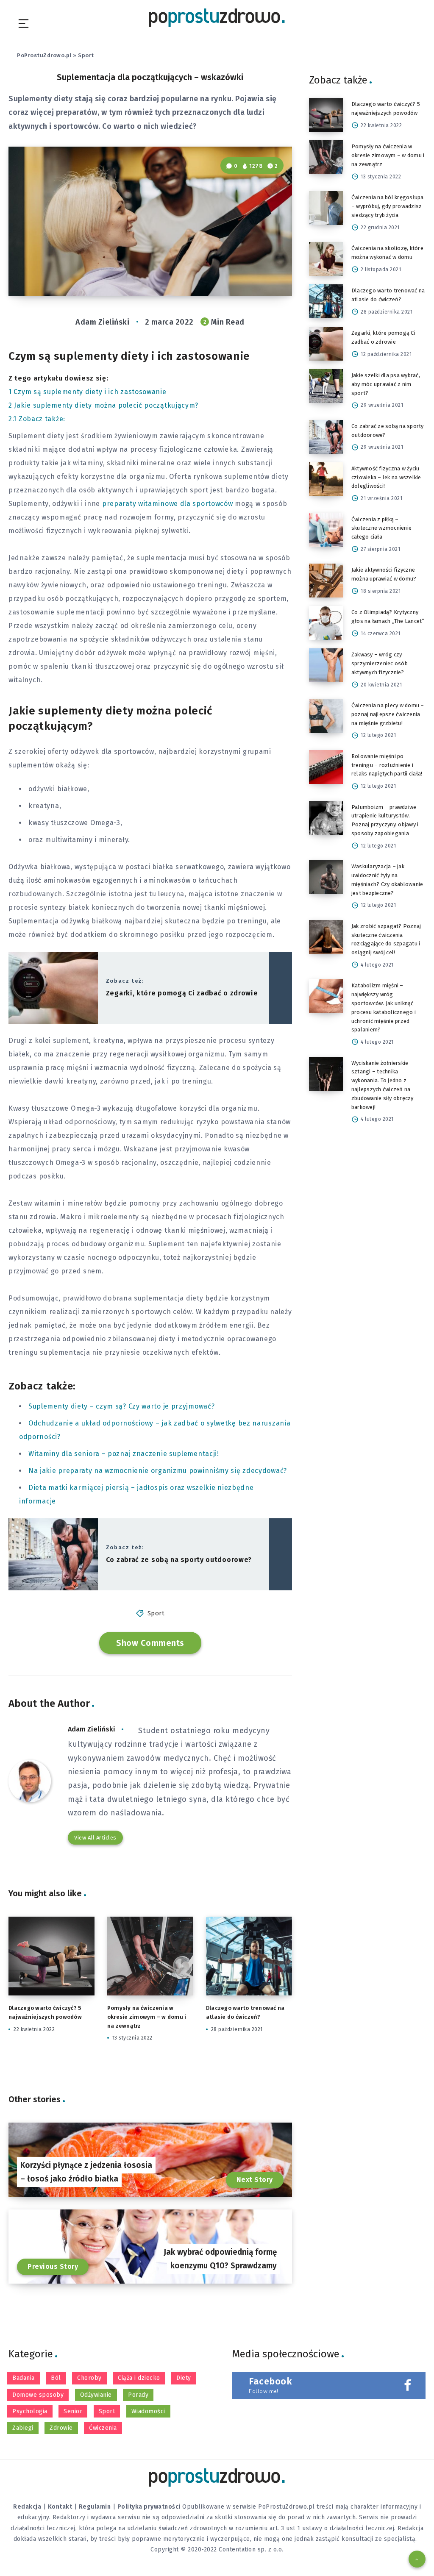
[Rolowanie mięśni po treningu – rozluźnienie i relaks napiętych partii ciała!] (326, 767)
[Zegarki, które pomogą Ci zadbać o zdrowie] (326, 344)
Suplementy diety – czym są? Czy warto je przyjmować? (121, 1406)
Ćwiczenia (103, 2428)
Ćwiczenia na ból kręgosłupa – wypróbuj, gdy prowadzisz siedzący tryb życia (388, 206)
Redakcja (27, 2507)
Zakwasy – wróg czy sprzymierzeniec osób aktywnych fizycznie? (380, 663)
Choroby (89, 2378)
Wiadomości (148, 2411)
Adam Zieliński (92, 1729)
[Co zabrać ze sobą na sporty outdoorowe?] (326, 437)
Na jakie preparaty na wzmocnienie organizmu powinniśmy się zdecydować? (158, 1471)
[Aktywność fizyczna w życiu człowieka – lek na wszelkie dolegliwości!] (326, 479)
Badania (24, 2378)
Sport (86, 55)
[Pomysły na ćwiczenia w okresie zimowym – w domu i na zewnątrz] (326, 157)
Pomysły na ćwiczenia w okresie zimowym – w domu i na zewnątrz (147, 2017)
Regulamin (95, 2507)
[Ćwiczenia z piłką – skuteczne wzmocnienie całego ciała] (326, 530)
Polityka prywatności (149, 2507)
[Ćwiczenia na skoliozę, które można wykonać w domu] (326, 259)
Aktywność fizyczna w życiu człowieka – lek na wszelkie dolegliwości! (386, 477)
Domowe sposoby (38, 2395)
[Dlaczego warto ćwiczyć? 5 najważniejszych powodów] (326, 115)
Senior (73, 2411)
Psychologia (30, 2411)
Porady (138, 2395)
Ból (56, 2378)
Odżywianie (96, 2395)
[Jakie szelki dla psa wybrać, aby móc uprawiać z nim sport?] (326, 386)
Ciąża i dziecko (139, 2378)
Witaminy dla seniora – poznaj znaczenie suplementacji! (124, 1454)
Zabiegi (23, 2428)
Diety (184, 2378)
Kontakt (60, 2507)
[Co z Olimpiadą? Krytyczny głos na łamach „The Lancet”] (326, 623)
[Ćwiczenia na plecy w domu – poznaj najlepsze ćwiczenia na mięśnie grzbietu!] (326, 716)
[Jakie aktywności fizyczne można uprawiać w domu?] (326, 581)
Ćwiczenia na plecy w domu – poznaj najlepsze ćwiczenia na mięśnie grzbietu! (388, 714)
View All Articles (95, 1838)
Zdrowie (61, 2428)
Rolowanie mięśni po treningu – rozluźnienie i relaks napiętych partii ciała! (387, 765)
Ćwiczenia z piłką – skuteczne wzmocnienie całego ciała (381, 528)
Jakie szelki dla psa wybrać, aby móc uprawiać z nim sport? (386, 384)
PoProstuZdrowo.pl (44, 55)
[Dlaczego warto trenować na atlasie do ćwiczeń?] (326, 301)
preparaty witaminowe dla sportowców (168, 504)
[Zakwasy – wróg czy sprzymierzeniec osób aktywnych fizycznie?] (326, 665)
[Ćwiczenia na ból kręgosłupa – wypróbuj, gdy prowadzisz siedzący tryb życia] (326, 208)
